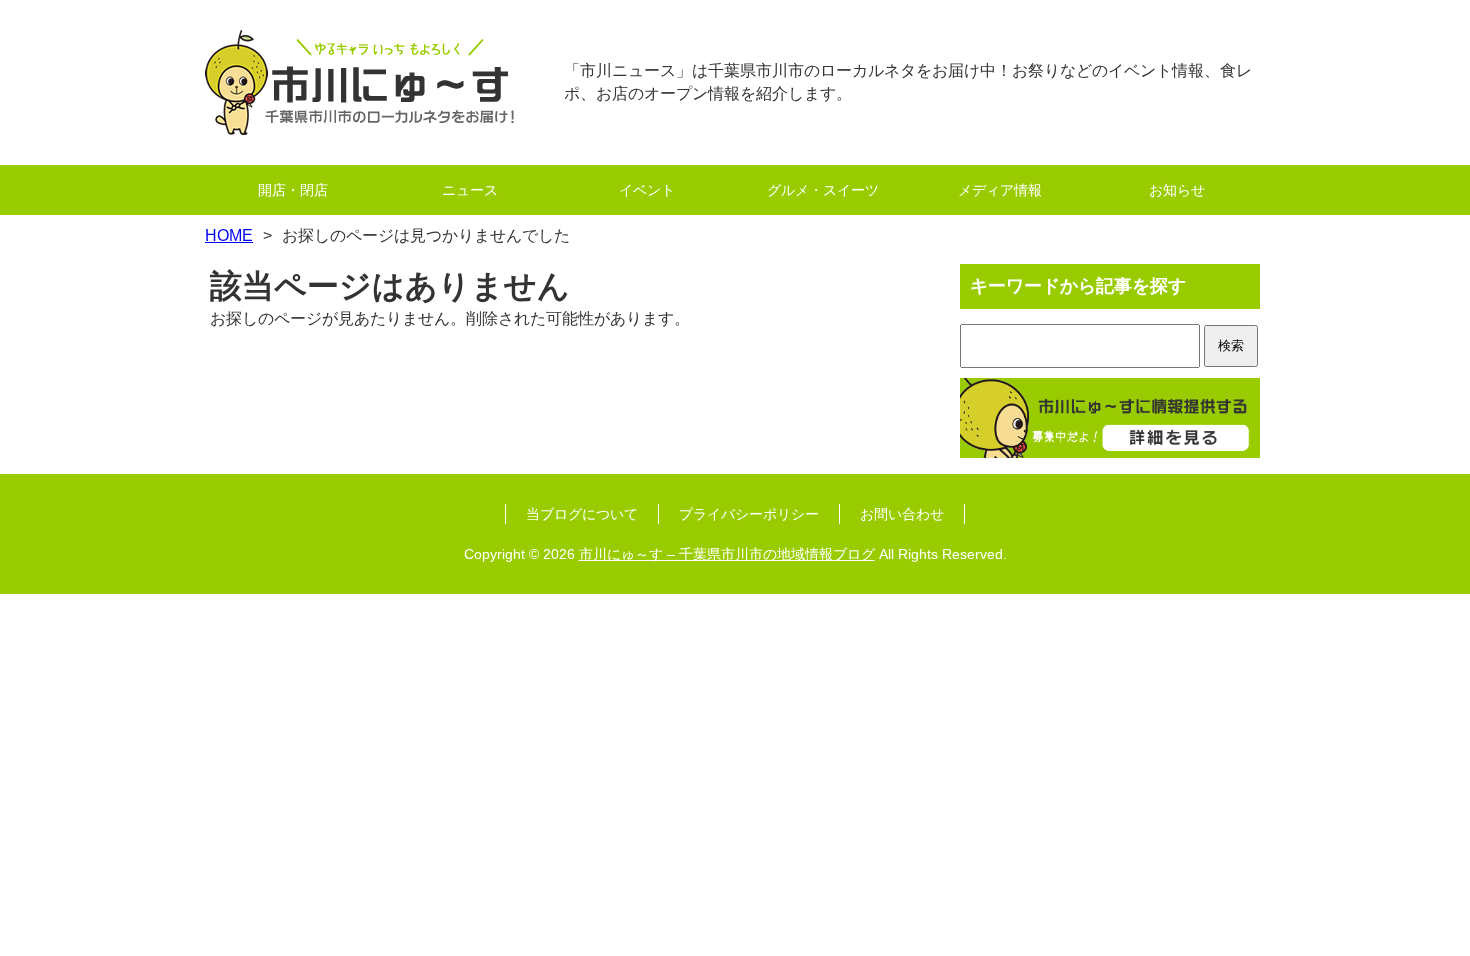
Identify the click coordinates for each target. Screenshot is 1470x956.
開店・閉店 (293, 190)
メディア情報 (1000, 190)
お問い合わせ (902, 514)
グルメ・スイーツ (823, 190)
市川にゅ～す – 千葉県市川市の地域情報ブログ (727, 554)
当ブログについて (582, 514)
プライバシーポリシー (749, 514)
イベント (647, 190)
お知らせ (1177, 190)
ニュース (470, 190)
